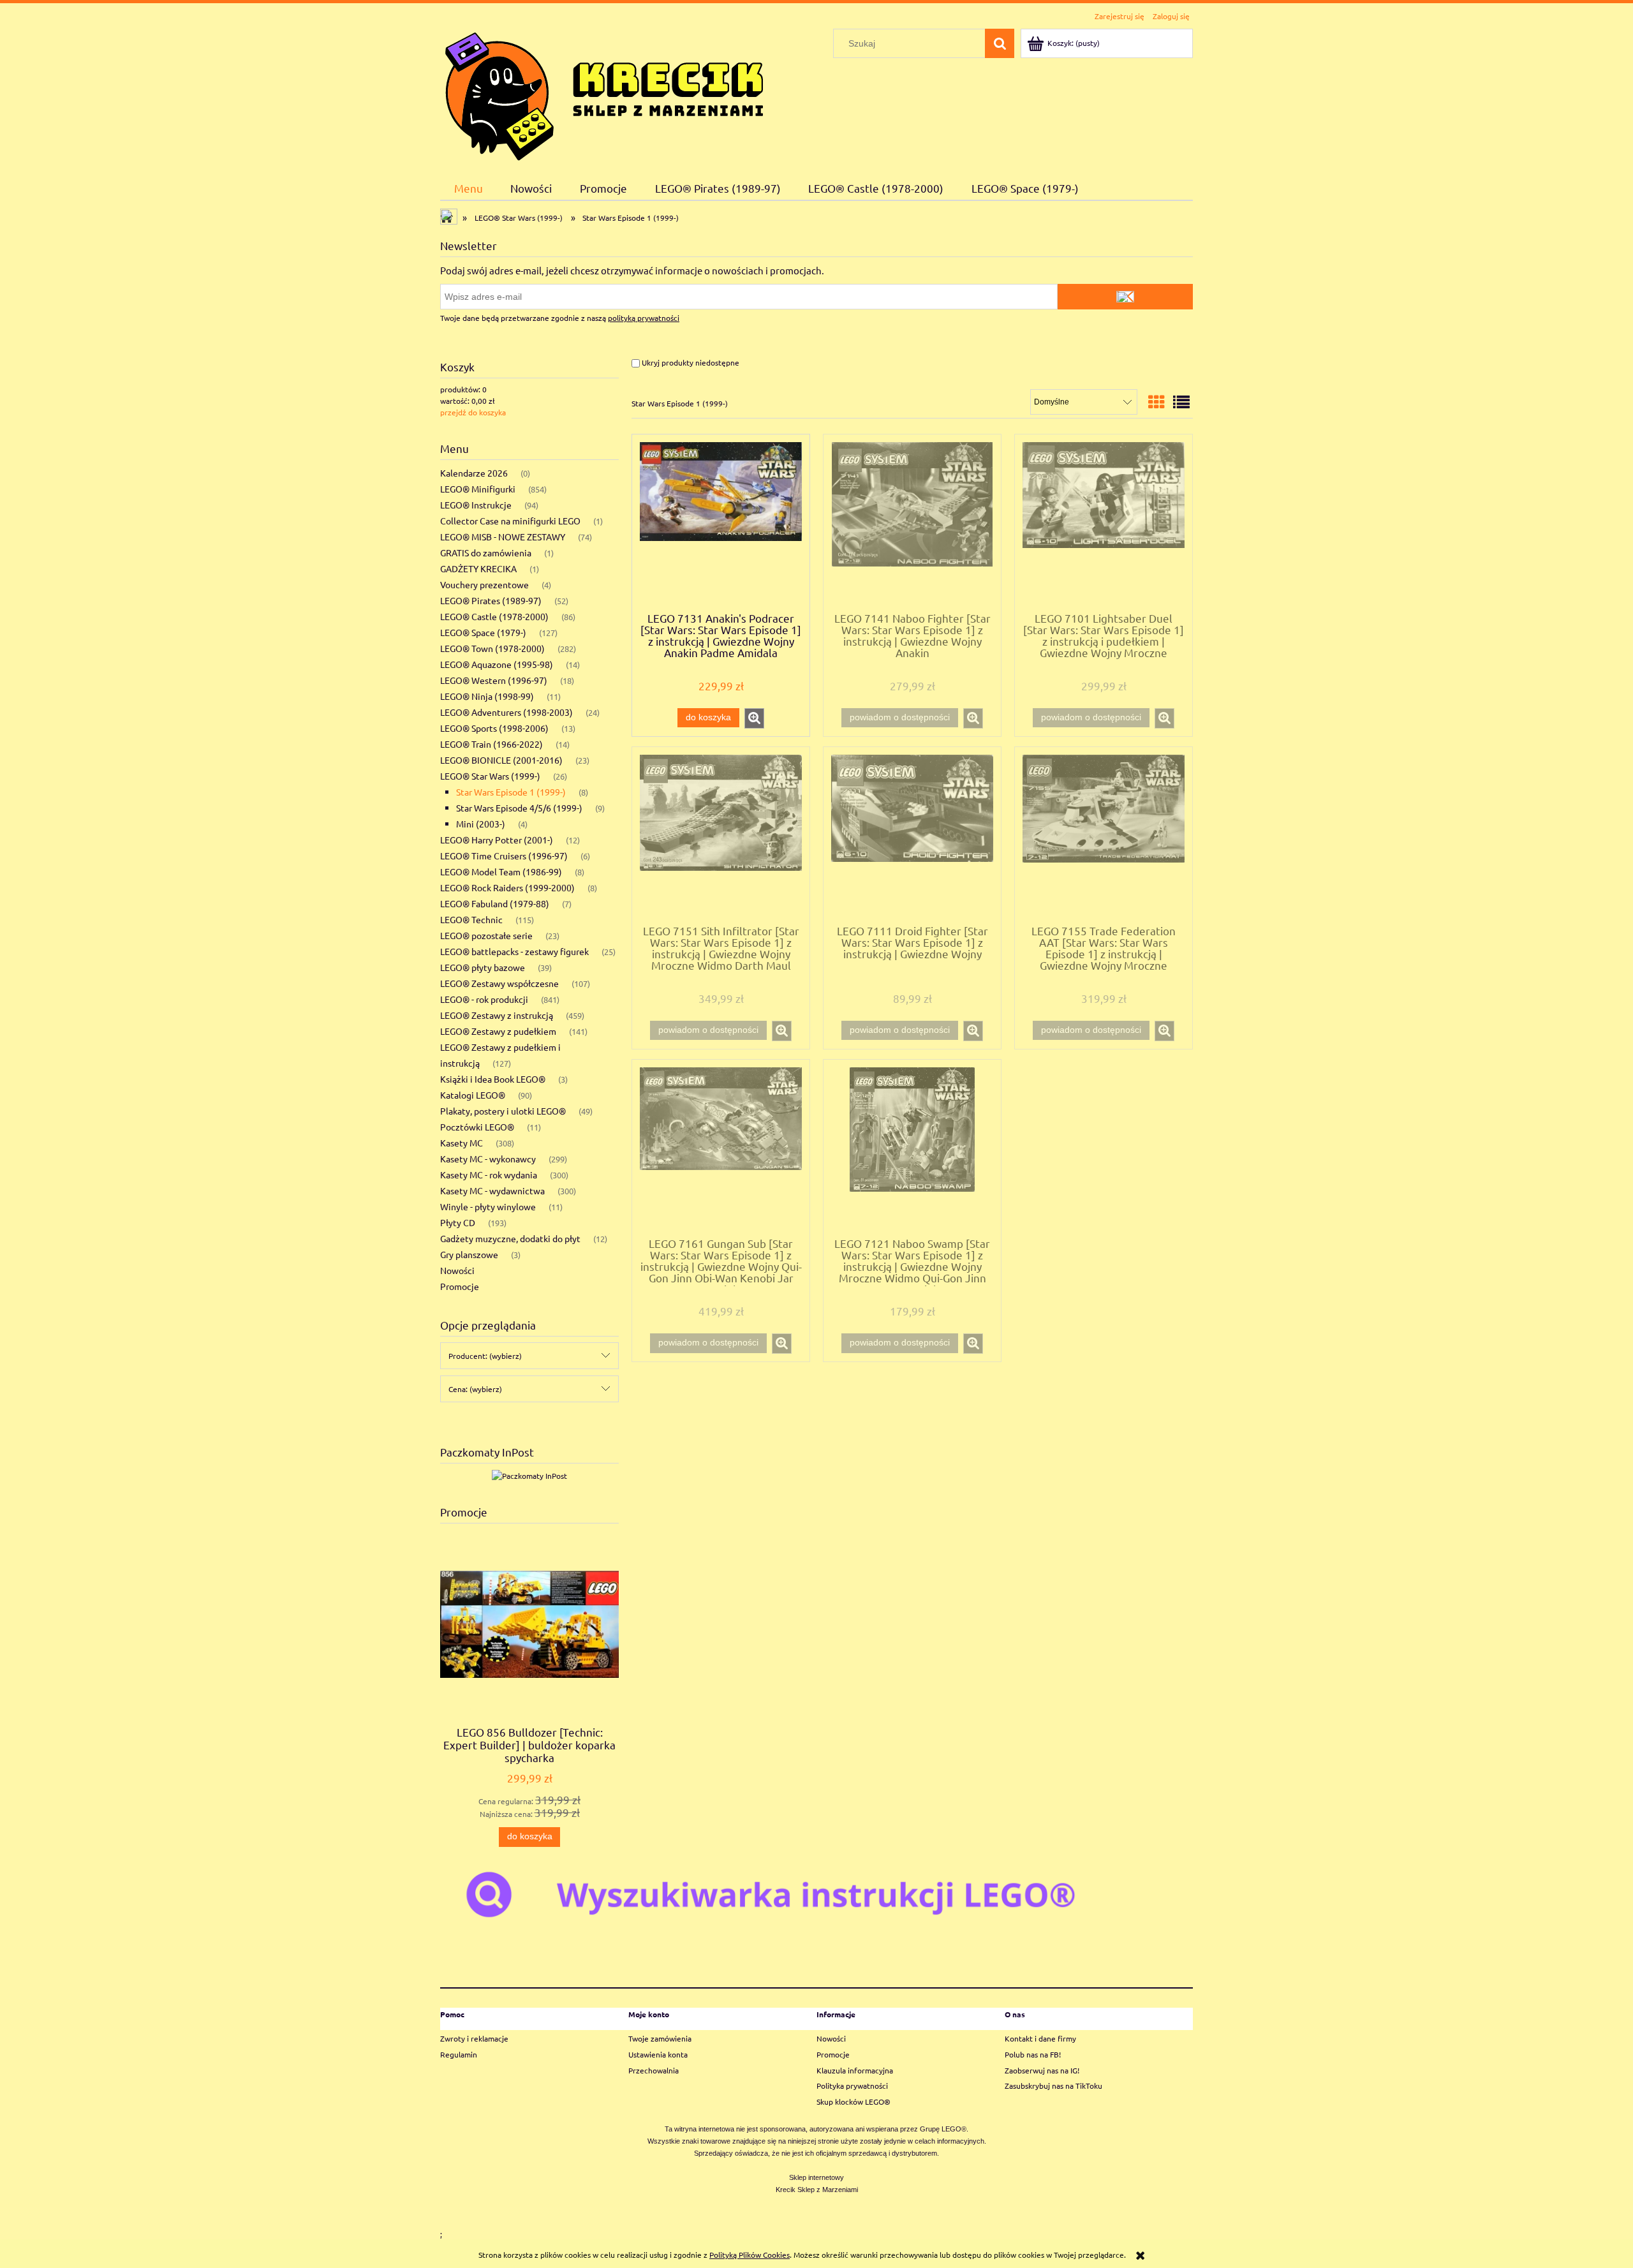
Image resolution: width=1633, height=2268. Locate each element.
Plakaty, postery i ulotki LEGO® (503, 1111)
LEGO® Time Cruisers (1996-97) (504, 856)
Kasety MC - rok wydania (489, 1175)
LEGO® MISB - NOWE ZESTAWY (503, 537)
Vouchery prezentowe (484, 584)
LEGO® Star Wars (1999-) (490, 776)
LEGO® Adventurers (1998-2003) (506, 712)
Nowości (457, 1270)
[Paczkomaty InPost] (529, 1474)
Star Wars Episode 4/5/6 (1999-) (519, 808)
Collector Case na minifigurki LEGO (510, 521)
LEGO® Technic (471, 919)
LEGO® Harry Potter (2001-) (497, 840)
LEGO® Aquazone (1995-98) (497, 664)
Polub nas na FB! (1033, 2054)
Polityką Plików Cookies (750, 2255)
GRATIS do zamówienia (486, 552)
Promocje (460, 1286)
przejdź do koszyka (473, 412)
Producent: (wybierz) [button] (485, 1356)
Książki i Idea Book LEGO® (493, 1079)
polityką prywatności (644, 318)
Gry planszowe (469, 1254)
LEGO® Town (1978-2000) (492, 648)
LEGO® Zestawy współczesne (499, 983)
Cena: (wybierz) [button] (475, 1389)
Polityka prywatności (852, 2086)
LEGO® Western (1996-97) (494, 680)
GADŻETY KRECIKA (478, 568)
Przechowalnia (654, 2070)
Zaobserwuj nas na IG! (1042, 2070)
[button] (754, 718)
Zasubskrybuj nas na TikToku (1053, 2086)
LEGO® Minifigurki (478, 489)
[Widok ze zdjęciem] (1156, 402)
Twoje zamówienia (660, 2038)
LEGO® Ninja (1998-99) (487, 696)
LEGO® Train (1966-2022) (491, 744)
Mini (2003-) (481, 824)
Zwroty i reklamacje (474, 2038)
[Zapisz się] (1125, 297)
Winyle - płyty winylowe (488, 1206)
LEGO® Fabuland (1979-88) (495, 903)
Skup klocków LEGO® (853, 2101)
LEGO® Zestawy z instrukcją (497, 1015)
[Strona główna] (604, 93)
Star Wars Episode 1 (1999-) (511, 792)
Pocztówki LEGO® (477, 1127)
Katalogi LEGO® (473, 1095)
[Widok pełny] (1181, 402)
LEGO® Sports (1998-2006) (494, 728)
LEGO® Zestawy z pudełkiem (498, 1031)
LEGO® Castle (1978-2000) (494, 616)
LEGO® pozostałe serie (486, 935)
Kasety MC (462, 1143)
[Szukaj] (1000, 43)
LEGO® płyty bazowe (483, 967)
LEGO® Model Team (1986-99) (501, 871)
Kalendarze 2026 (474, 473)
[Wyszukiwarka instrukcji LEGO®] (816, 1894)
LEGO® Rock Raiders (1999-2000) (507, 887)
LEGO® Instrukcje (476, 505)
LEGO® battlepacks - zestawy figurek (514, 951)
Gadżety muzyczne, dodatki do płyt (510, 1238)
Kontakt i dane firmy (1040, 2038)
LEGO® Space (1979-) (483, 632)
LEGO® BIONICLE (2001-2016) (501, 760)
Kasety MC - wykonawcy (488, 1159)
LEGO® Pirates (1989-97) (491, 600)
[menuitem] (469, 188)
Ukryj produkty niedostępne (690, 362)
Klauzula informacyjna (855, 2070)
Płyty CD (458, 1222)
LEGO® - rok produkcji (484, 999)
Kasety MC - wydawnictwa (492, 1190)
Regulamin (459, 2054)
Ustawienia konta (658, 2054)
